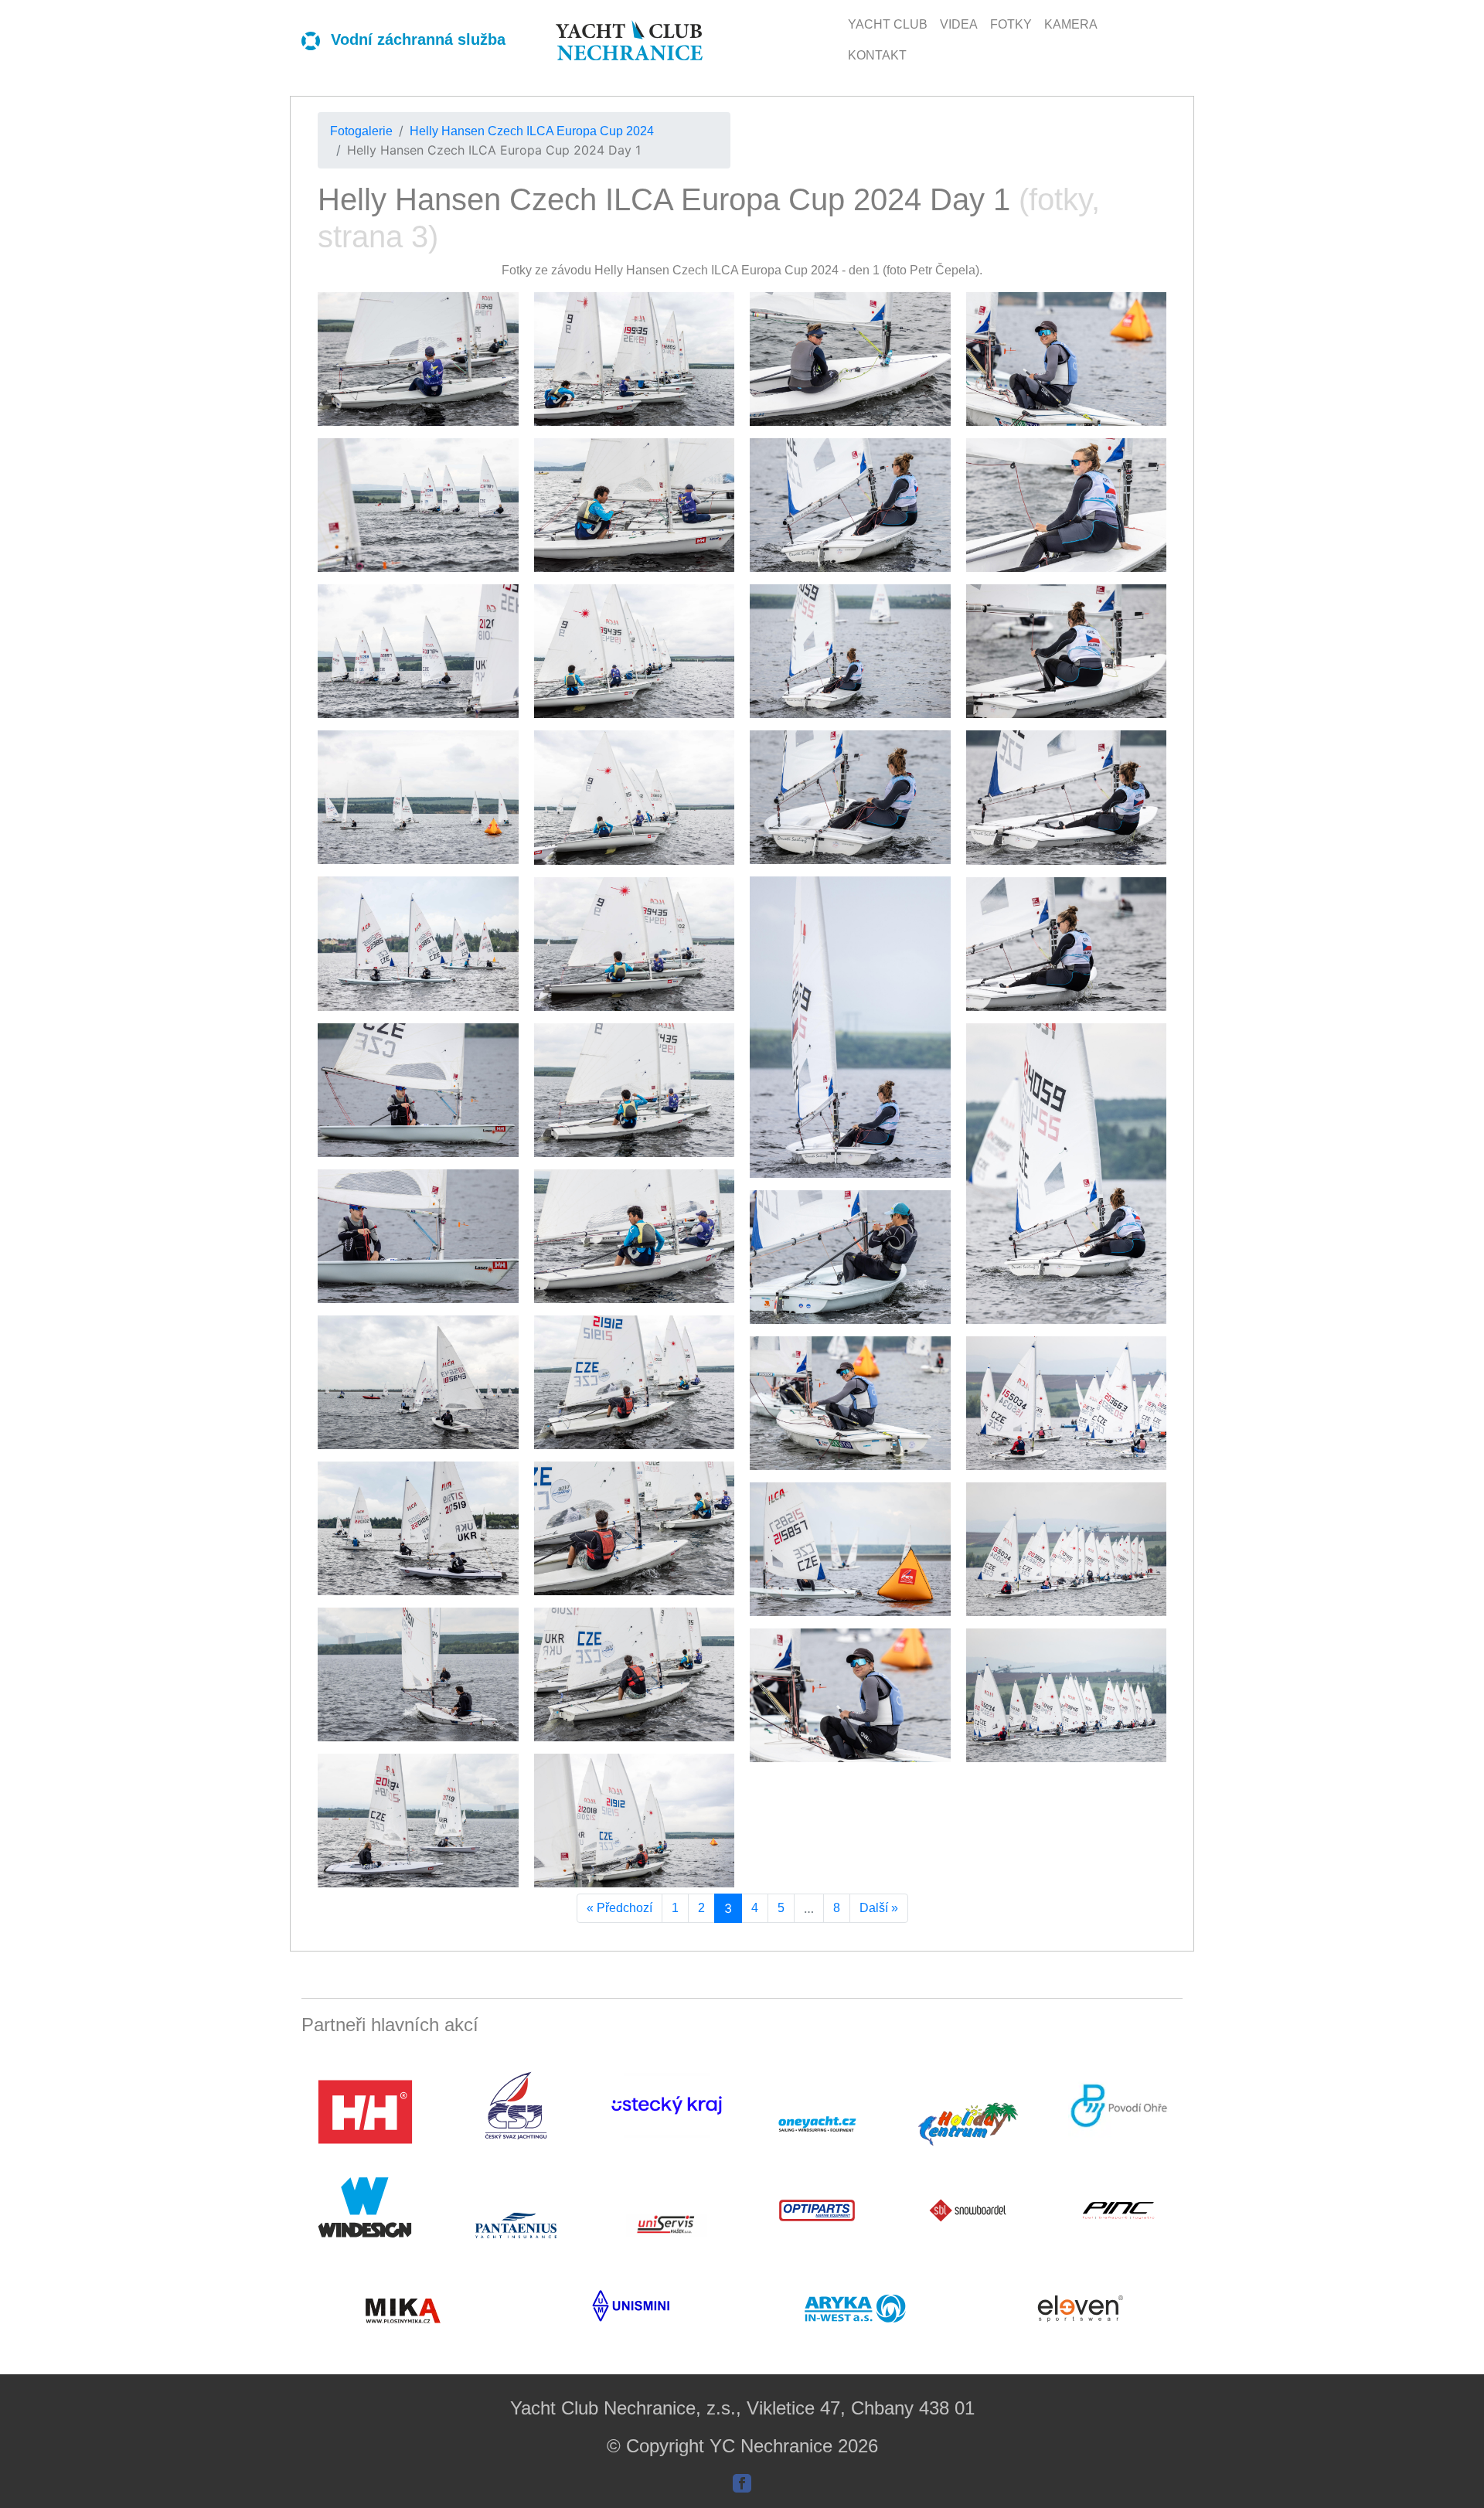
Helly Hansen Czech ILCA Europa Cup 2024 (532, 131)
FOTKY (1011, 24)
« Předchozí (619, 1908)
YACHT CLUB (888, 24)
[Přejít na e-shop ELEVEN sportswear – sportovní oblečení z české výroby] (1082, 2308)
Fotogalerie (361, 131)
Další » (879, 1908)
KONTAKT (877, 55)
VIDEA (959, 24)
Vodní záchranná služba (416, 39)
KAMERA (1071, 24)
